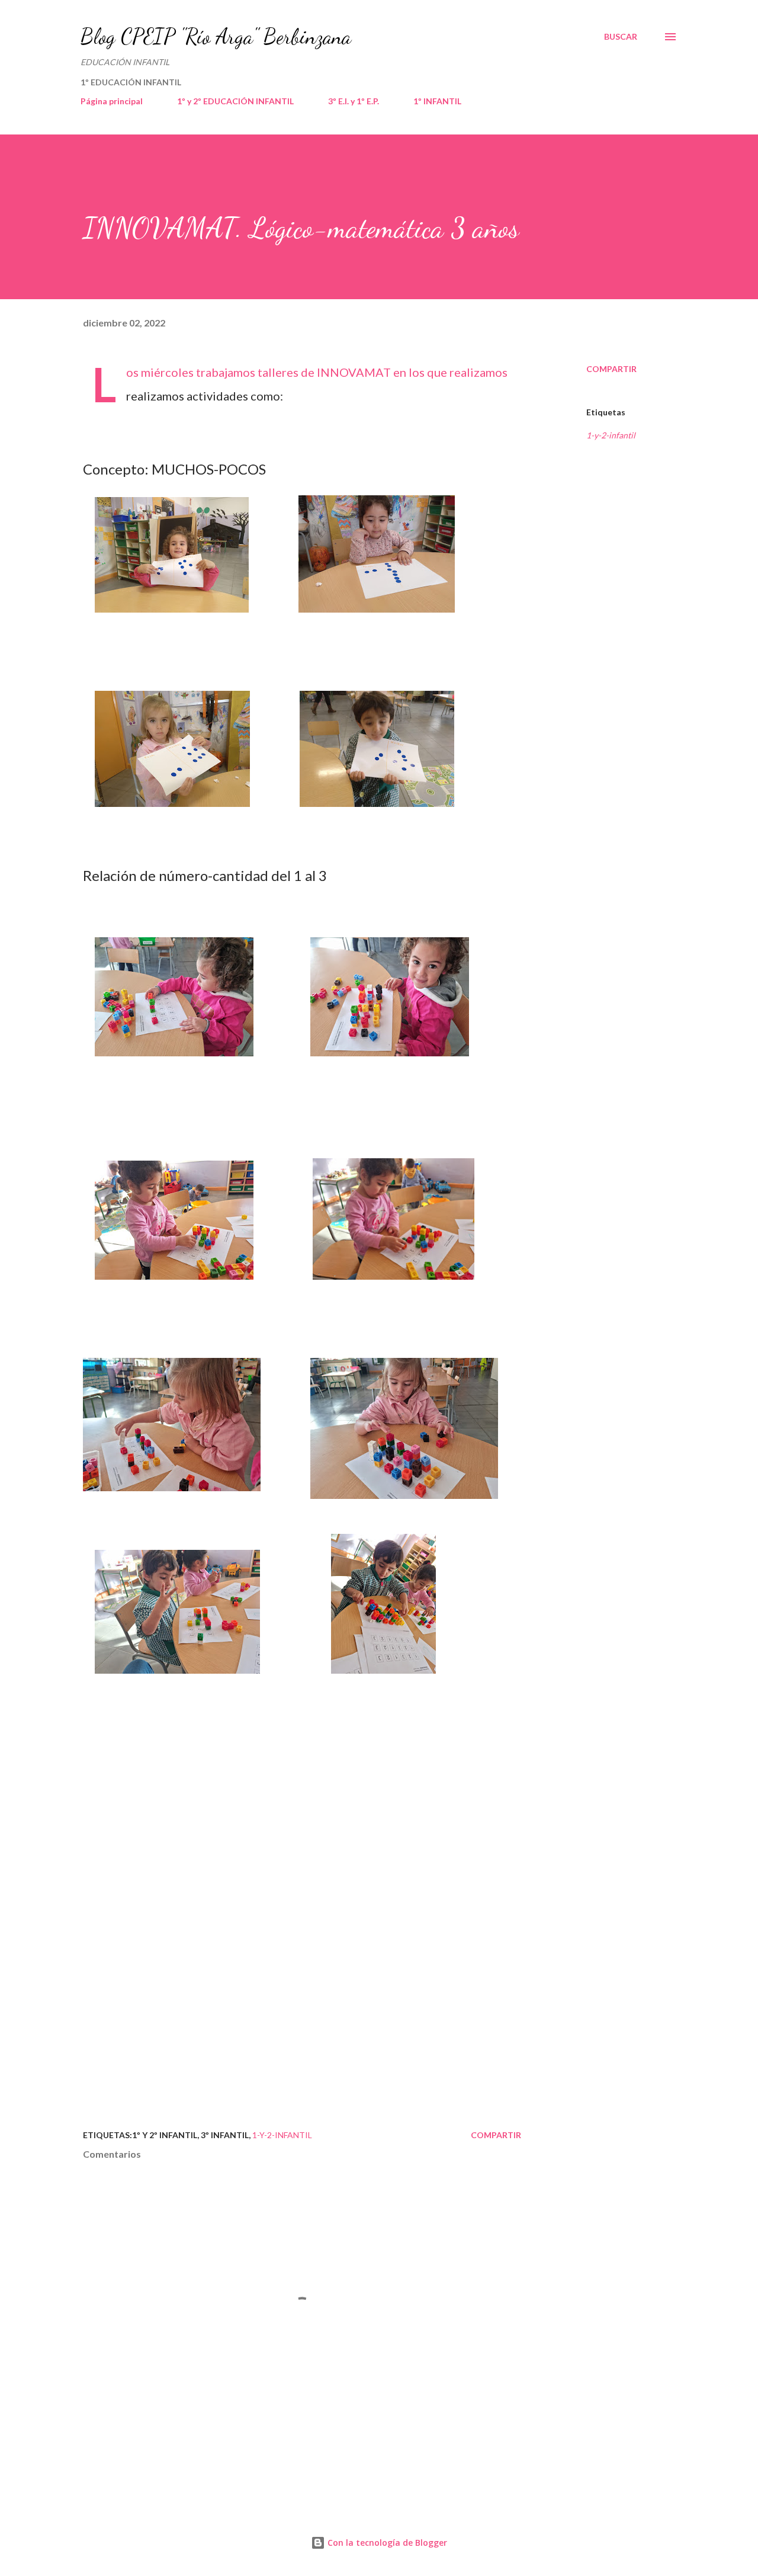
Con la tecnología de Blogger (386, 2543)
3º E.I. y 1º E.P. (354, 101)
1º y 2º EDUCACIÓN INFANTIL (235, 101)
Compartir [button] (611, 369)
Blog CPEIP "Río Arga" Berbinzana (216, 36)
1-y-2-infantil (611, 435)
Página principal (112, 101)
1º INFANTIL (437, 101)
